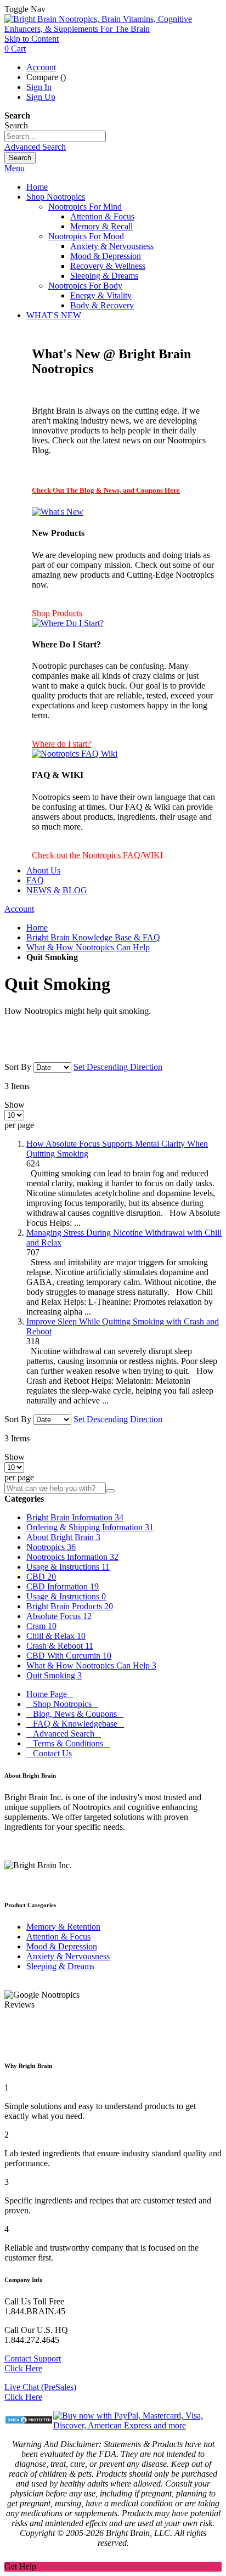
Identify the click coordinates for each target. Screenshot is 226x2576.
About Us (43, 870)
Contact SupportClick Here (33, 2363)
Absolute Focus (59, 1616)
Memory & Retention (63, 1927)
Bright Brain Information (75, 1517)
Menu (15, 168)
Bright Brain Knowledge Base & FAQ (93, 937)
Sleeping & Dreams (60, 1966)
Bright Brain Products (70, 1606)
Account (41, 67)
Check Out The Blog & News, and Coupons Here (106, 490)
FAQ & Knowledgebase (75, 1724)
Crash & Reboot (60, 1646)
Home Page (50, 1694)
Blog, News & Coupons (75, 1714)
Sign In (39, 87)
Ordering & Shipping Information (90, 1527)
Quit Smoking (54, 1675)
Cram (41, 1626)
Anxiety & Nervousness (68, 1956)
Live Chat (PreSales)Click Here (40, 2392)
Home (37, 928)
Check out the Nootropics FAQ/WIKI (97, 855)
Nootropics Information (72, 1557)
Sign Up (41, 97)
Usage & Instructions (68, 1567)
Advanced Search (35, 147)
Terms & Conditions (68, 1743)
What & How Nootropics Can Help (88, 947)
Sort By (18, 1067)
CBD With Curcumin (69, 1656)
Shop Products (57, 613)
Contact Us (49, 1753)
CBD (41, 1577)
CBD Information (63, 1586)
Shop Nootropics (62, 1704)
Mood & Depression (62, 1946)
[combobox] (55, 136)
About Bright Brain (63, 1537)
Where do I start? (61, 744)
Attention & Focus (58, 1937)
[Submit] (110, 1491)
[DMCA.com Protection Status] (29, 2421)
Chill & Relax (56, 1636)
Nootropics (51, 1547)
